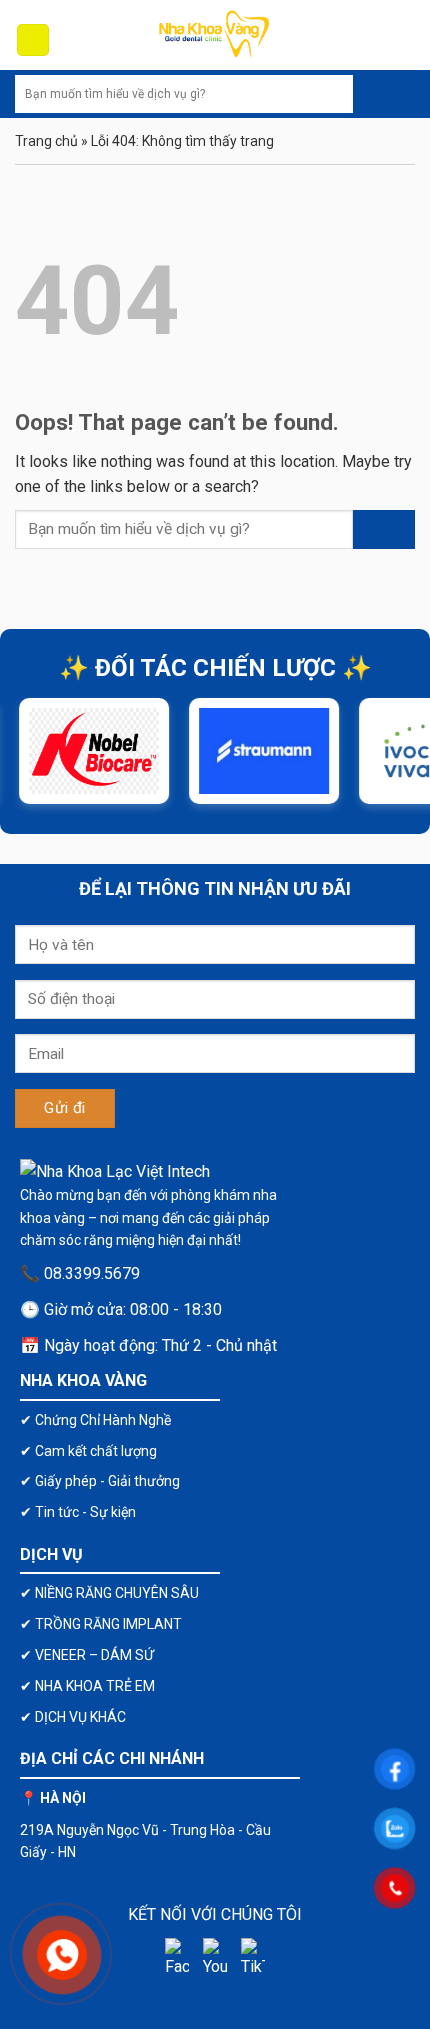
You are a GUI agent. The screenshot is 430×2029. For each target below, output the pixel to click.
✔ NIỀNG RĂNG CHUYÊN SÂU (109, 1593)
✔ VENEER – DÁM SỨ (87, 1655)
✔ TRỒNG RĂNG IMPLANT (101, 1624)
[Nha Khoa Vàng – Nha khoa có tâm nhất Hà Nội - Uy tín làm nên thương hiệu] (215, 35)
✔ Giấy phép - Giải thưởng (100, 1481)
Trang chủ (46, 141)
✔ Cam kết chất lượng (88, 1451)
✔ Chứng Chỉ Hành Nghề (95, 1420)
